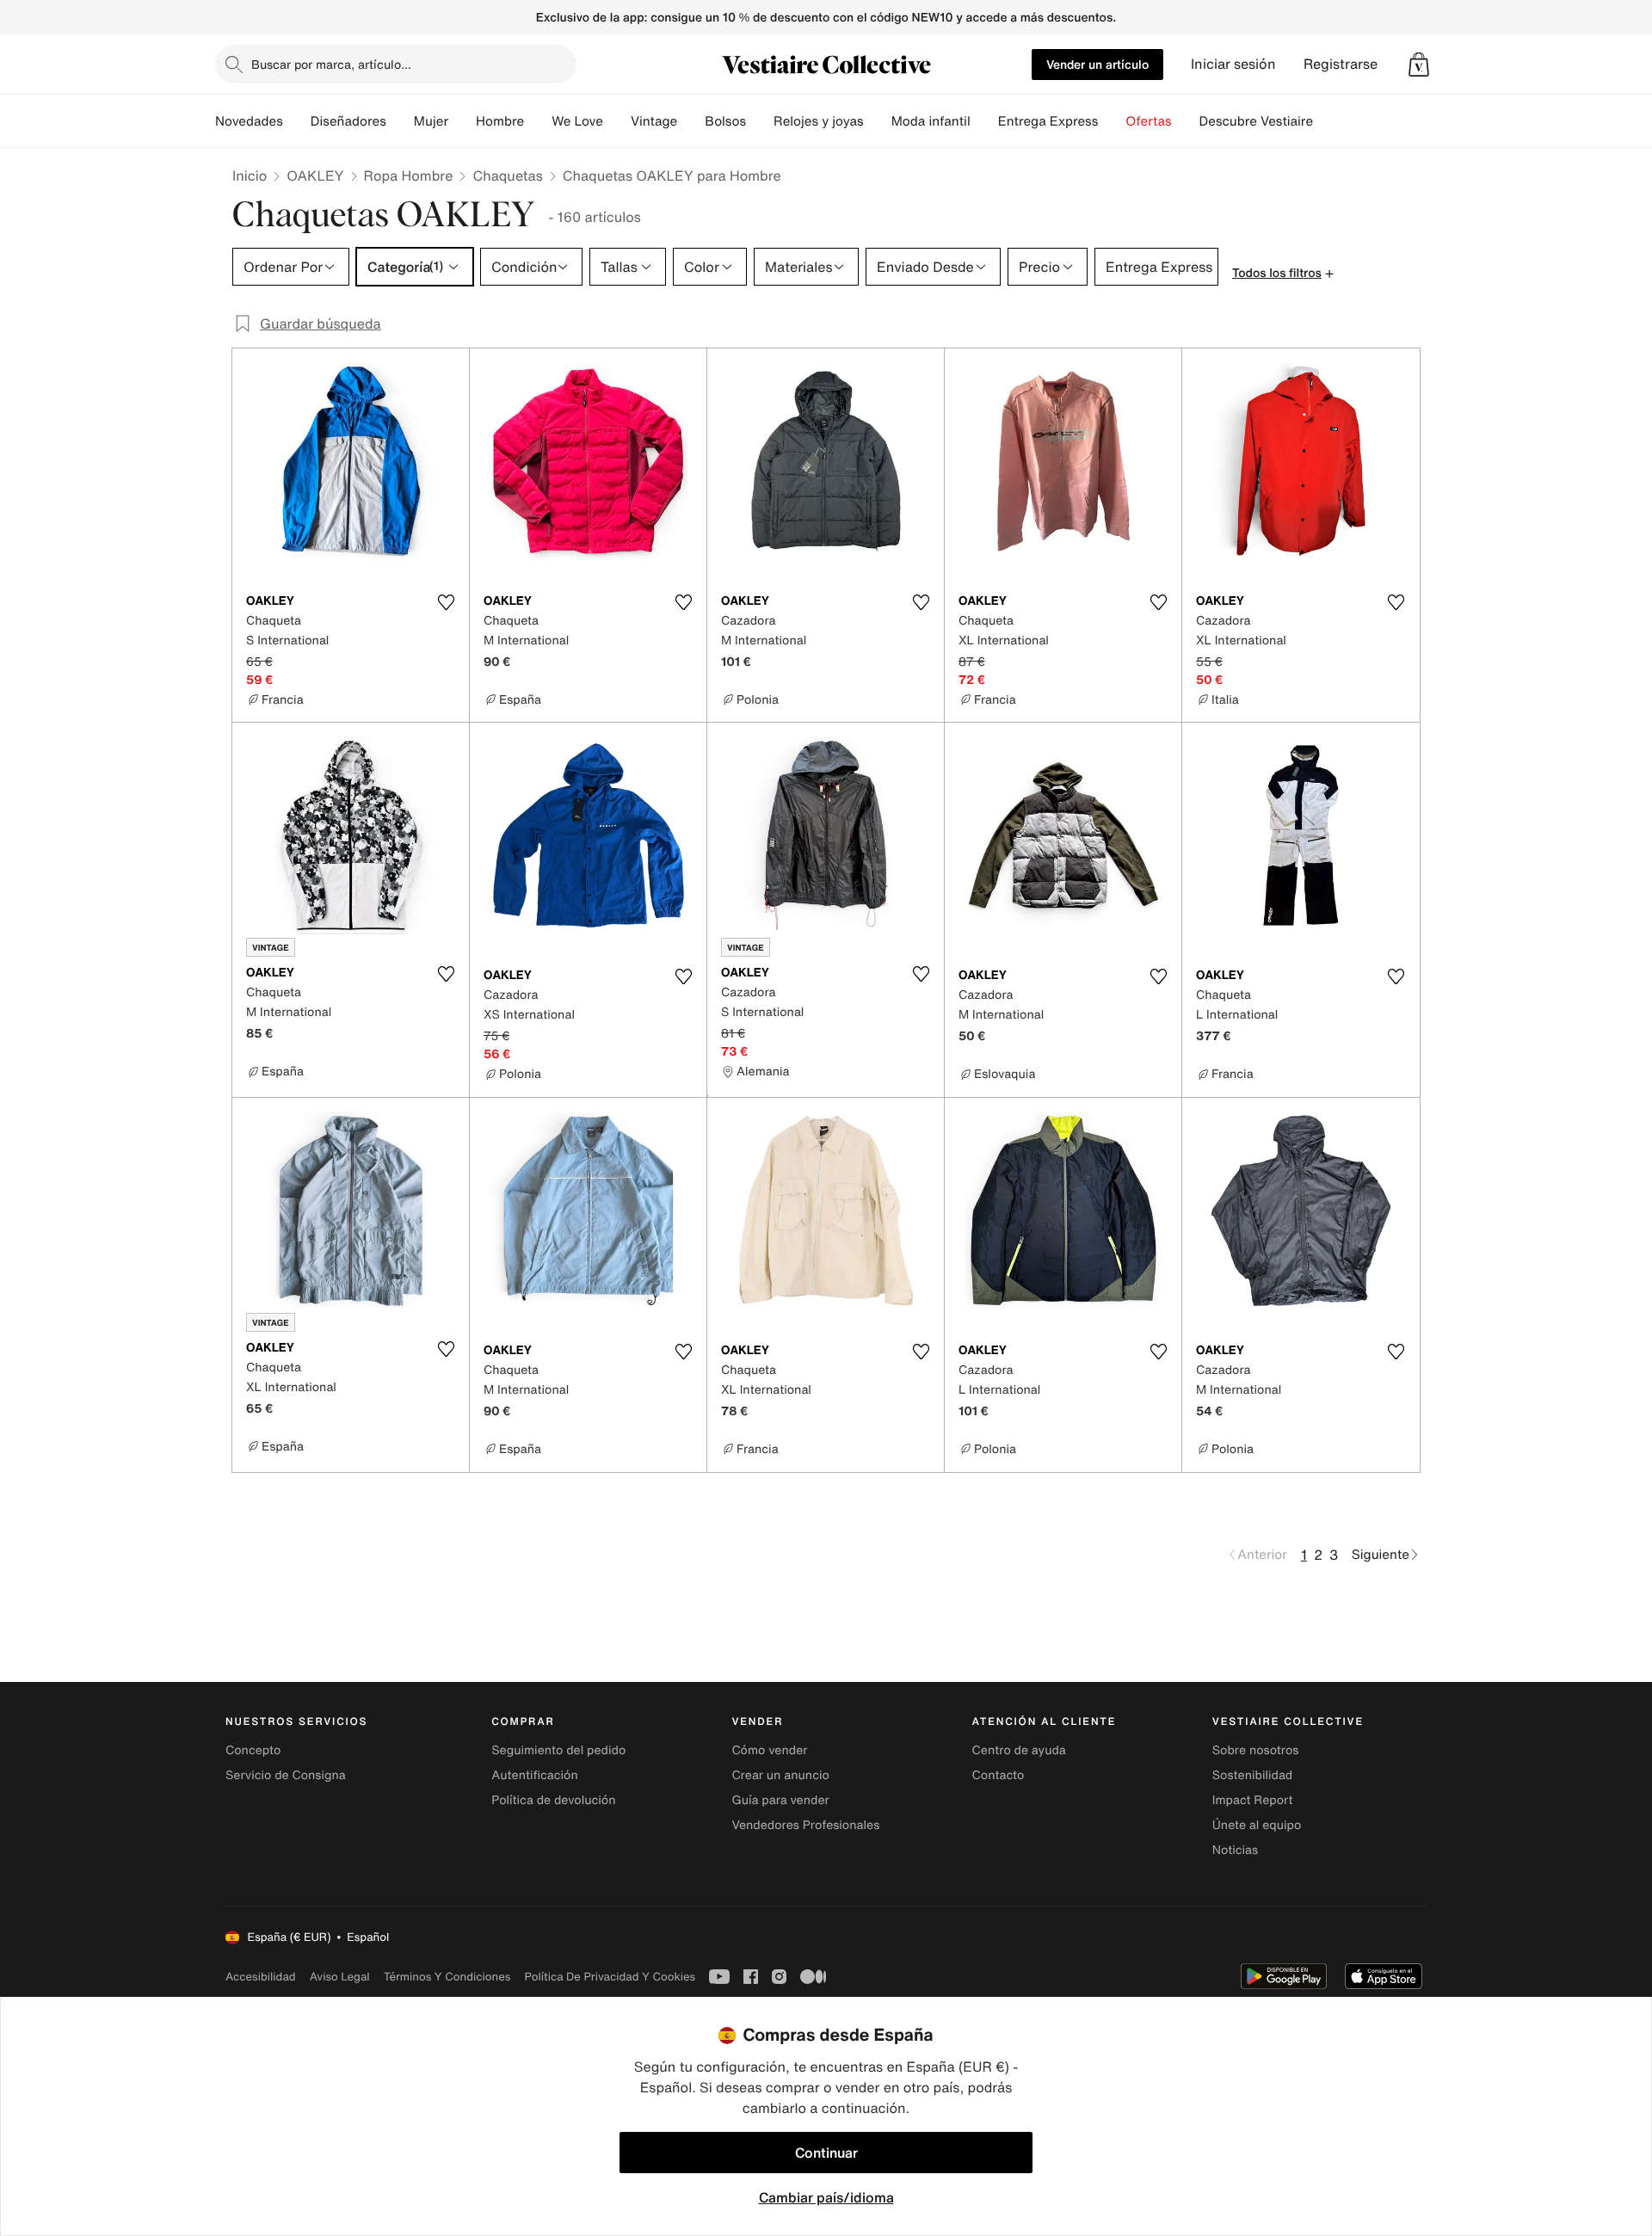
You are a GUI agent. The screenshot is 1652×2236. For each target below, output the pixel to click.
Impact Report (1253, 1800)
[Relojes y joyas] (878, 121)
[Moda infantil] (984, 121)
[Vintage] (691, 121)
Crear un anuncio (780, 1775)
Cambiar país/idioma (826, 2197)
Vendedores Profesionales (805, 1825)
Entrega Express (1048, 121)
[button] (1419, 65)
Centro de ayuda (1019, 1750)
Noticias (1235, 1850)
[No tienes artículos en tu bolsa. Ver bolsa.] (1419, 65)
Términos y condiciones (447, 1977)
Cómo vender (769, 1750)
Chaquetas (507, 176)
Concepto (253, 1750)
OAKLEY (315, 176)
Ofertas (1148, 121)
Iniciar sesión (1233, 64)
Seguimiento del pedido (558, 1750)
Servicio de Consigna (286, 1775)
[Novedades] (297, 121)
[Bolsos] (760, 121)
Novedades (249, 121)
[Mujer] (462, 121)
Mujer (431, 121)
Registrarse (1341, 64)
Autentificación (535, 1775)
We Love (577, 121)
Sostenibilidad (1253, 1775)
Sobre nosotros (1256, 1750)
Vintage (654, 121)
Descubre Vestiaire (1257, 121)
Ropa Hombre (409, 176)
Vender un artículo (1097, 64)
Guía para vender (780, 1800)
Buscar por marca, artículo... (331, 64)
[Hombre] (538, 121)
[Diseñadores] (400, 121)
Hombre (500, 121)
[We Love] (617, 121)
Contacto (999, 1775)
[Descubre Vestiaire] (1327, 121)
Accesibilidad (261, 1977)
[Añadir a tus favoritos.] (446, 602)
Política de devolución (553, 1800)
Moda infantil (931, 121)
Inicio (250, 176)
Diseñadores (348, 121)
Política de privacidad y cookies (610, 1977)
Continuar (826, 2153)
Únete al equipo (1257, 1825)
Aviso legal (340, 1977)
